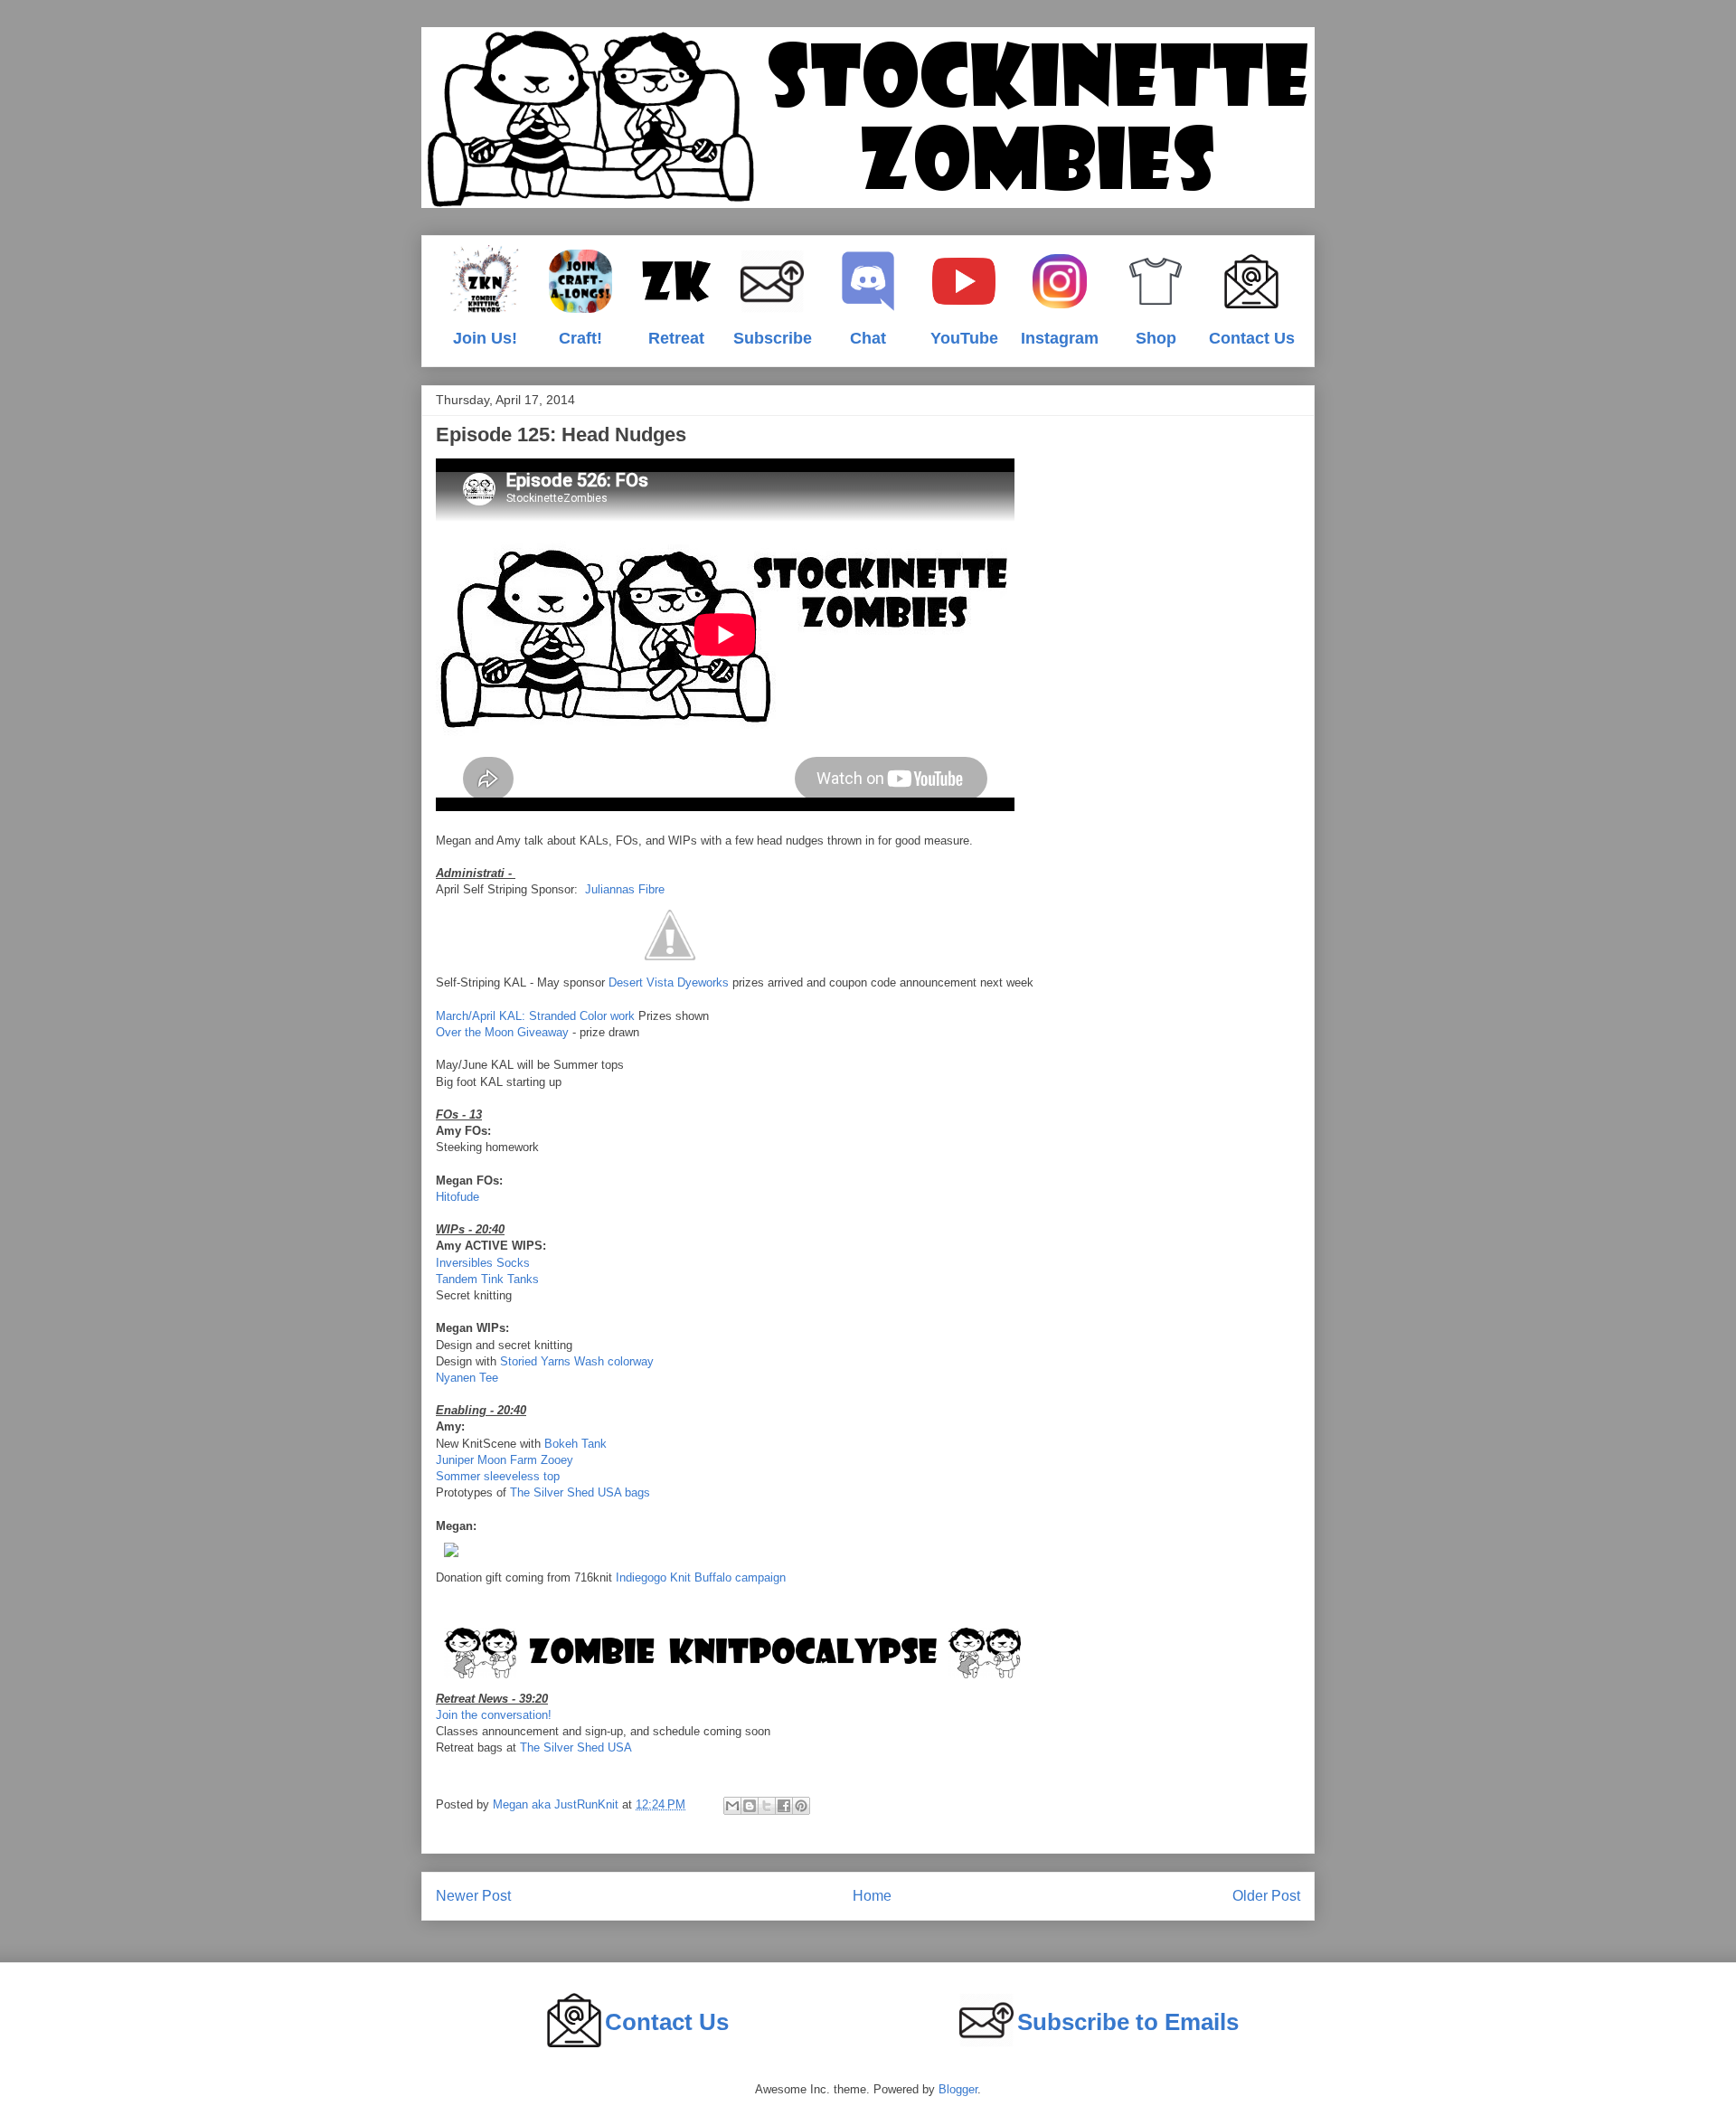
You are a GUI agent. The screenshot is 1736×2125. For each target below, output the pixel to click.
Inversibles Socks (483, 1263)
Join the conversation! (494, 1715)
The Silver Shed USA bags (580, 1492)
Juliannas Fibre (625, 889)
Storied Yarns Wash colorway (577, 1361)
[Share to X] (767, 1806)
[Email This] (732, 1806)
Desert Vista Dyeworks (669, 982)
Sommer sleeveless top (498, 1476)
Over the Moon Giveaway (502, 1032)
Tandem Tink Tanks (487, 1279)
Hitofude (458, 1197)
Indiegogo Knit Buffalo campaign (701, 1577)
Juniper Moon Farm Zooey (505, 1460)
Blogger (958, 2089)
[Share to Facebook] (784, 1806)
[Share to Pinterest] (801, 1806)
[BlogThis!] (750, 1806)
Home (872, 1896)
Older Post (1266, 1896)
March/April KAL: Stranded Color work (535, 1016)
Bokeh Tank (576, 1444)
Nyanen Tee (467, 1378)
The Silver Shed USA (576, 1747)
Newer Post (473, 1896)
